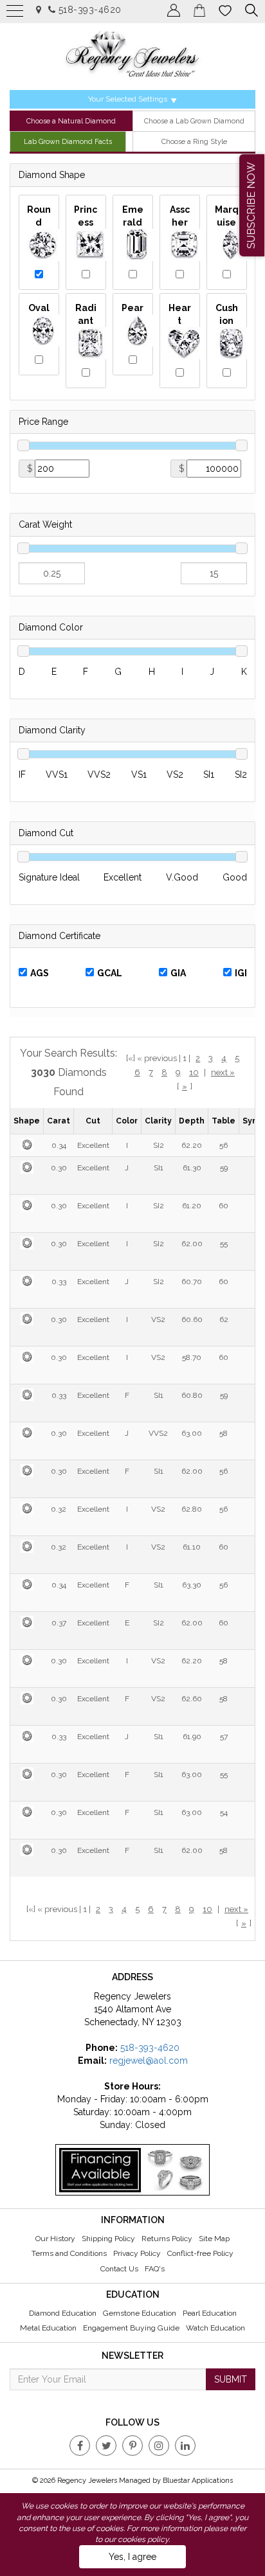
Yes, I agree (132, 2557)
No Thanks (56, 161)
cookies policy (143, 2539)
